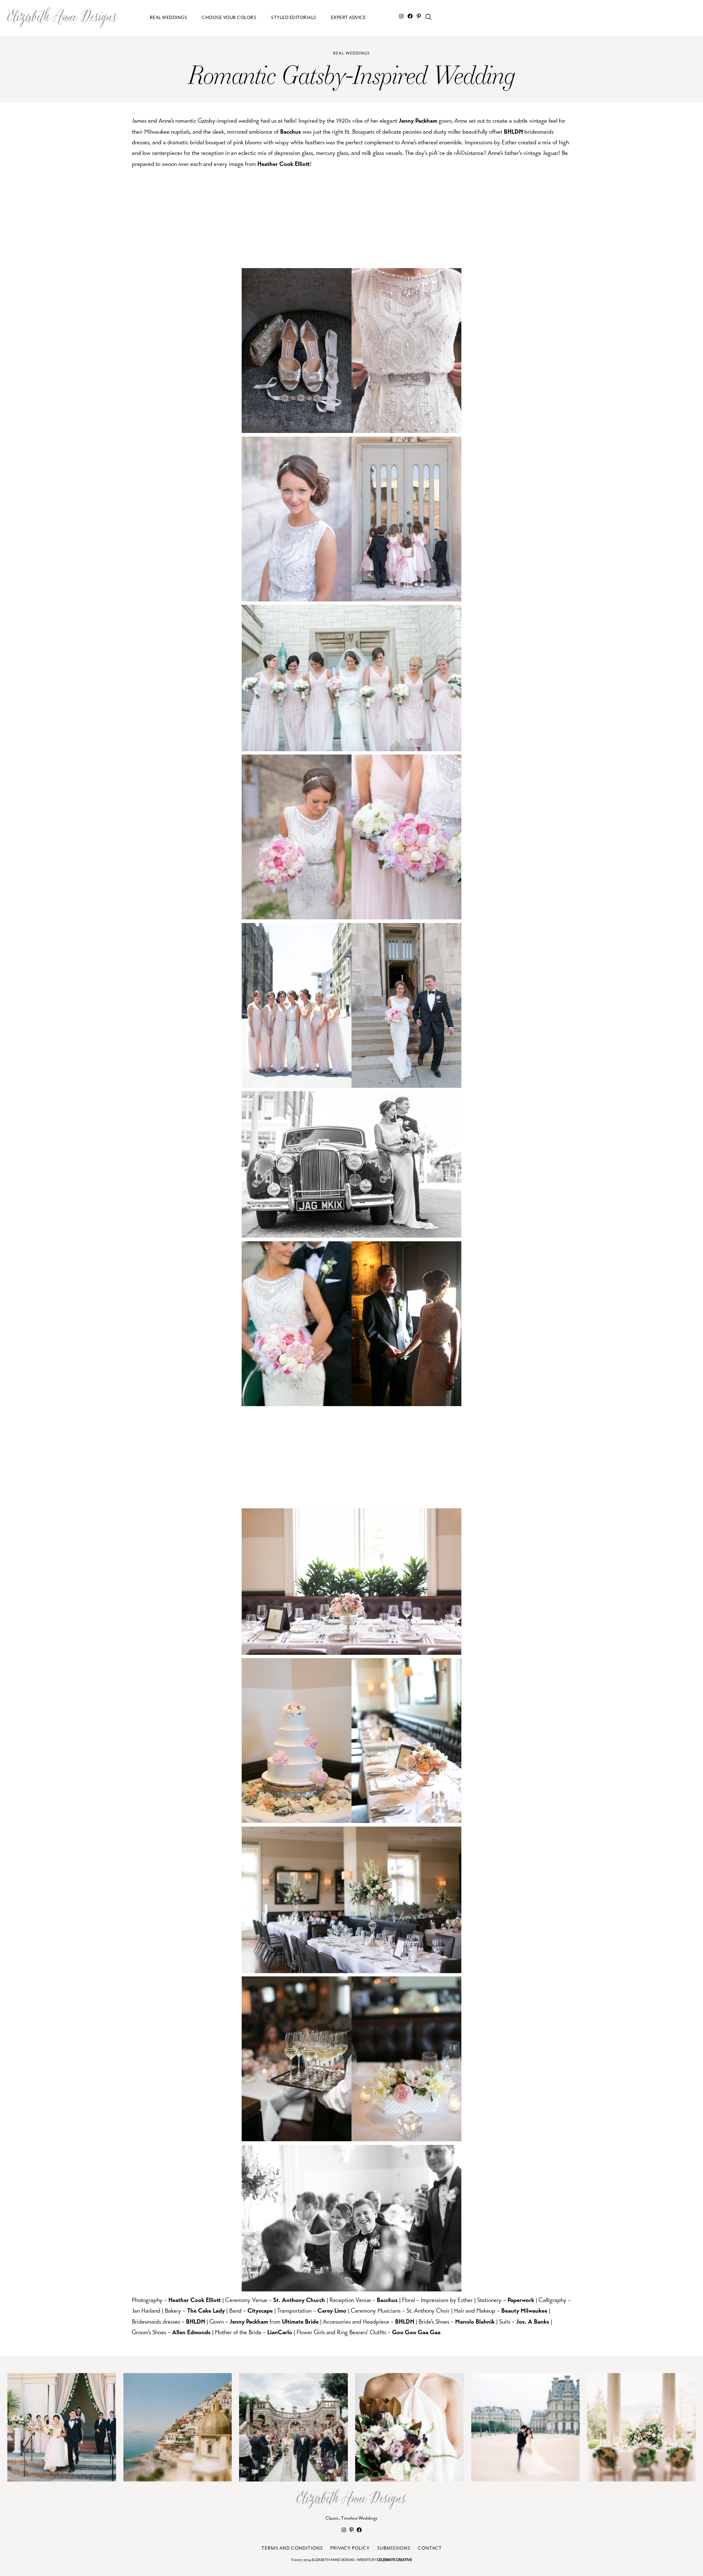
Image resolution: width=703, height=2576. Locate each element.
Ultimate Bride (300, 2322)
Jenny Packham (418, 121)
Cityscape (260, 2311)
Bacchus (291, 132)
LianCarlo (280, 2332)
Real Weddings (351, 53)
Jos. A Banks (533, 2322)
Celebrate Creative (394, 2560)
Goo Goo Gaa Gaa (416, 2332)
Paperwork (521, 2300)
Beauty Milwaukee (524, 2311)
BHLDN (513, 132)
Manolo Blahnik (475, 2322)
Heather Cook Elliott (284, 164)
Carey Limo (332, 2311)
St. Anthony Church (299, 2300)
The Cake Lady (206, 2311)
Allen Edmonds (191, 2332)
